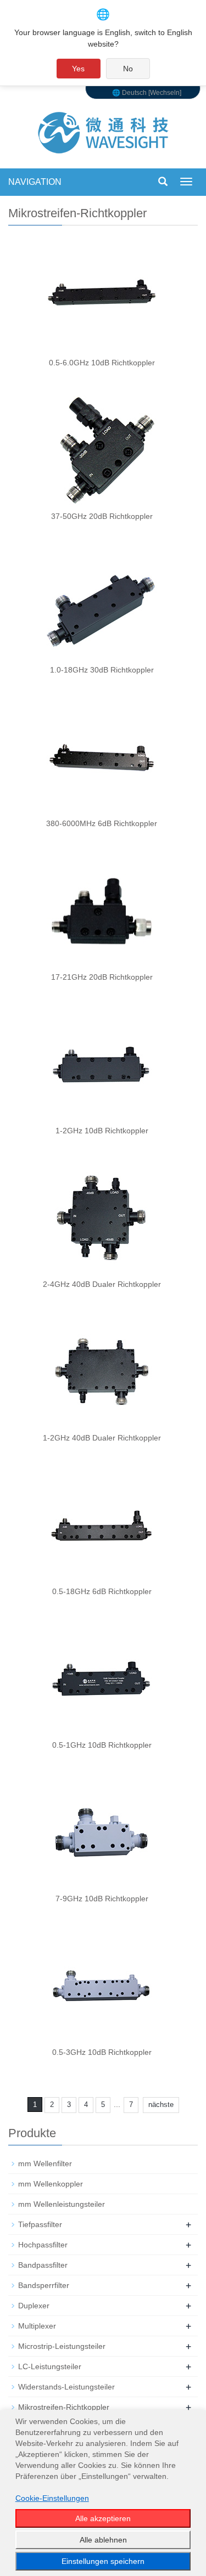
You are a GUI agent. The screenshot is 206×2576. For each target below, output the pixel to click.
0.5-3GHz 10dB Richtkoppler (102, 2052)
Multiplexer (37, 2326)
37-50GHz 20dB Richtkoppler (102, 516)
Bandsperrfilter (44, 2285)
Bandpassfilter (43, 2265)
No (128, 69)
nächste (161, 2105)
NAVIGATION (35, 182)
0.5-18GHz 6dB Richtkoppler (102, 1591)
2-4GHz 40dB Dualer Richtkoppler (102, 1284)
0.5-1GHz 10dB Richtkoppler (102, 1745)
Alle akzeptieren (103, 2518)
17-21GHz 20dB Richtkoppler (102, 977)
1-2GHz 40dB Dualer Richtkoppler (102, 1438)
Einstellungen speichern (103, 2561)
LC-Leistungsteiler (50, 2366)
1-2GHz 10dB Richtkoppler (102, 1131)
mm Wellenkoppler (51, 2184)
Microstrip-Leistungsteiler (62, 2346)
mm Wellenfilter (45, 2163)
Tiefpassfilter (40, 2224)
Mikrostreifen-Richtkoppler (64, 2407)
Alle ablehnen (103, 2540)
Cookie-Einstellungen (52, 2498)
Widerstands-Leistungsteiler (66, 2387)
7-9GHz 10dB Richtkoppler (102, 1899)
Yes (78, 69)
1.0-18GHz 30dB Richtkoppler (102, 670)
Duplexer (34, 2306)
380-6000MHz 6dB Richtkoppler (102, 823)
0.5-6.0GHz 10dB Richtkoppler (102, 363)
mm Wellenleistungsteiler (62, 2204)
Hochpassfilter (43, 2245)
